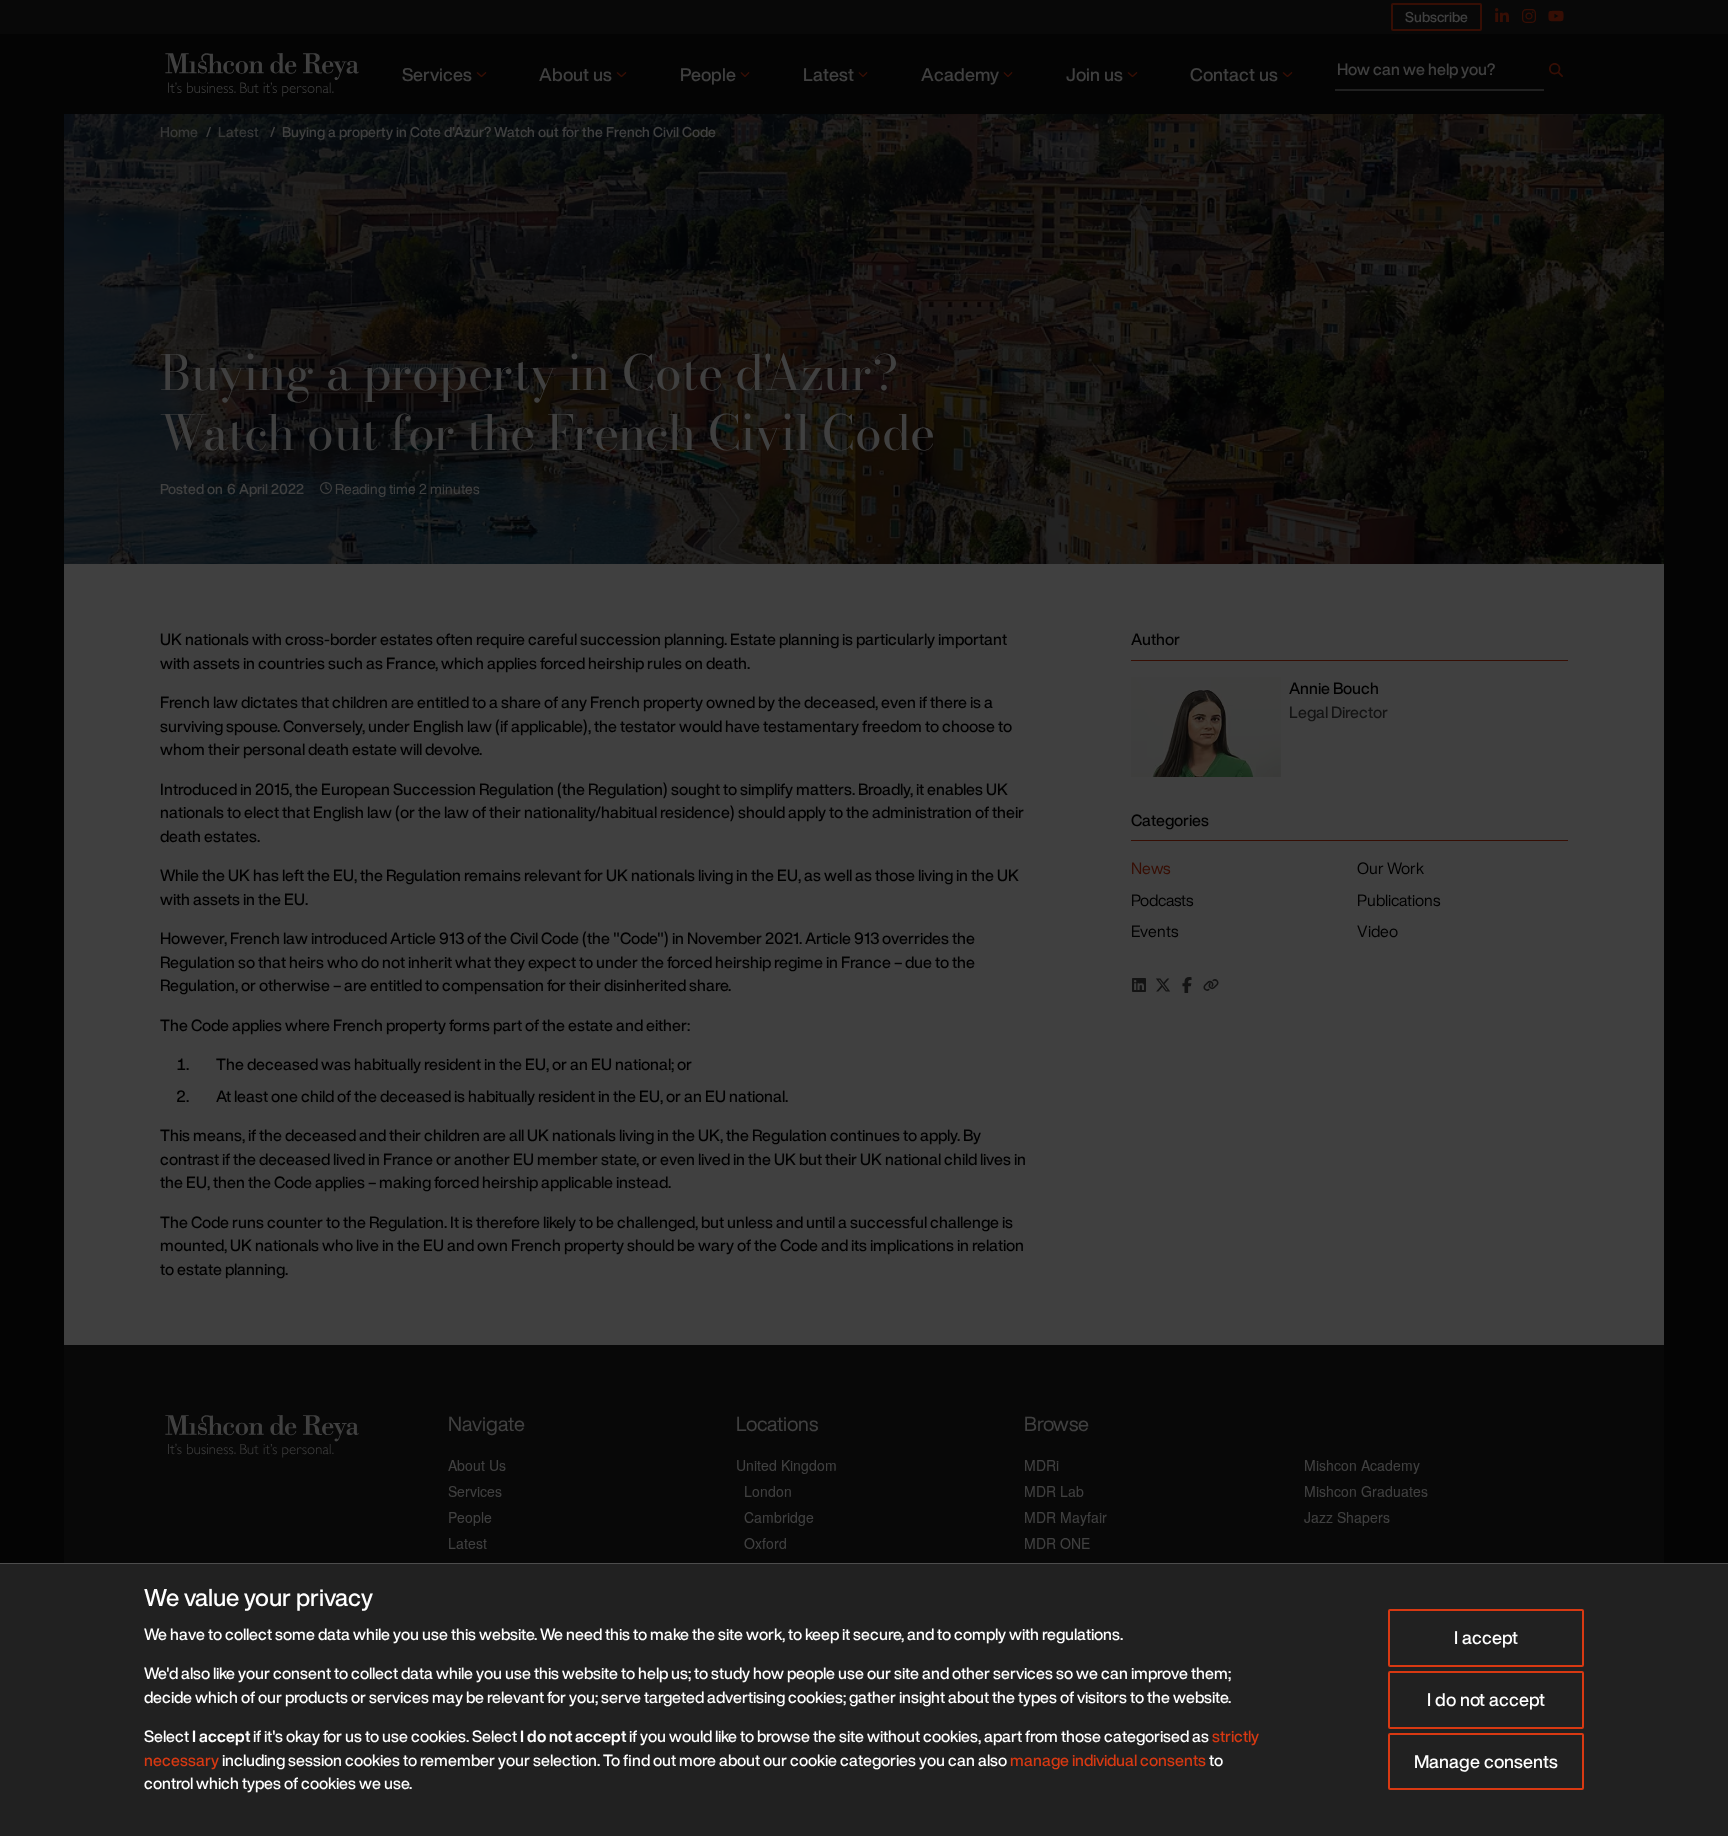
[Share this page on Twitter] (1163, 985)
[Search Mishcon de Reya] (1451, 74)
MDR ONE (1057, 1543)
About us (575, 74)
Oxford (765, 1543)
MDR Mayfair (1065, 1517)
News (1150, 868)
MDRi (1041, 1465)
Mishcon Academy (1362, 1465)
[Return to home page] (260, 73)
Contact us (1234, 74)
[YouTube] (1556, 16)
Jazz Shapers (1347, 1517)
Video (1377, 931)
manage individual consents (1108, 1760)
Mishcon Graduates (1366, 1491)
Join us (1094, 74)
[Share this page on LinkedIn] (1139, 985)
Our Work (1390, 868)
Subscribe (1436, 16)
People (708, 74)
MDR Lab (1054, 1491)
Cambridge (779, 1517)
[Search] (1556, 74)
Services (437, 74)
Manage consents (1486, 1761)
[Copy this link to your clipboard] (1211, 985)
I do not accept (1486, 1699)
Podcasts (1162, 900)
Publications (1398, 900)
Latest (828, 74)
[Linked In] (1502, 16)
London (768, 1491)
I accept (1486, 1637)
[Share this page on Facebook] (1187, 985)
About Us (477, 1465)
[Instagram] (1529, 16)
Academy (960, 74)
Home (179, 131)
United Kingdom (786, 1465)
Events (1154, 931)
